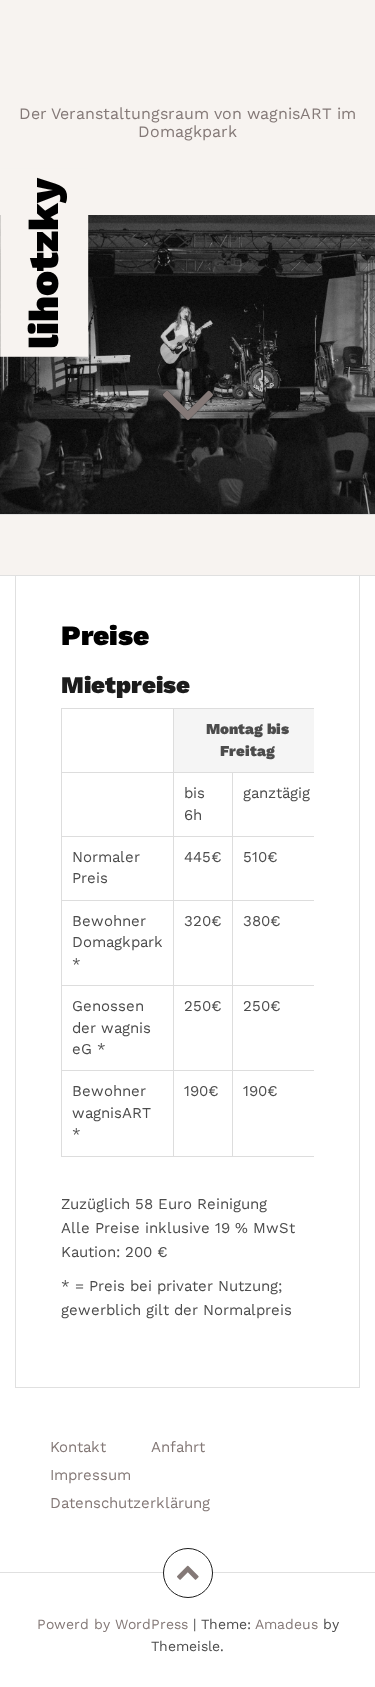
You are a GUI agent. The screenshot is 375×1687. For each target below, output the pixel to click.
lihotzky (43, 262)
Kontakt (78, 1447)
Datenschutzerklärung (130, 1503)
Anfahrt (178, 1447)
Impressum (90, 1475)
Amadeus (286, 1624)
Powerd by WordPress (112, 1624)
